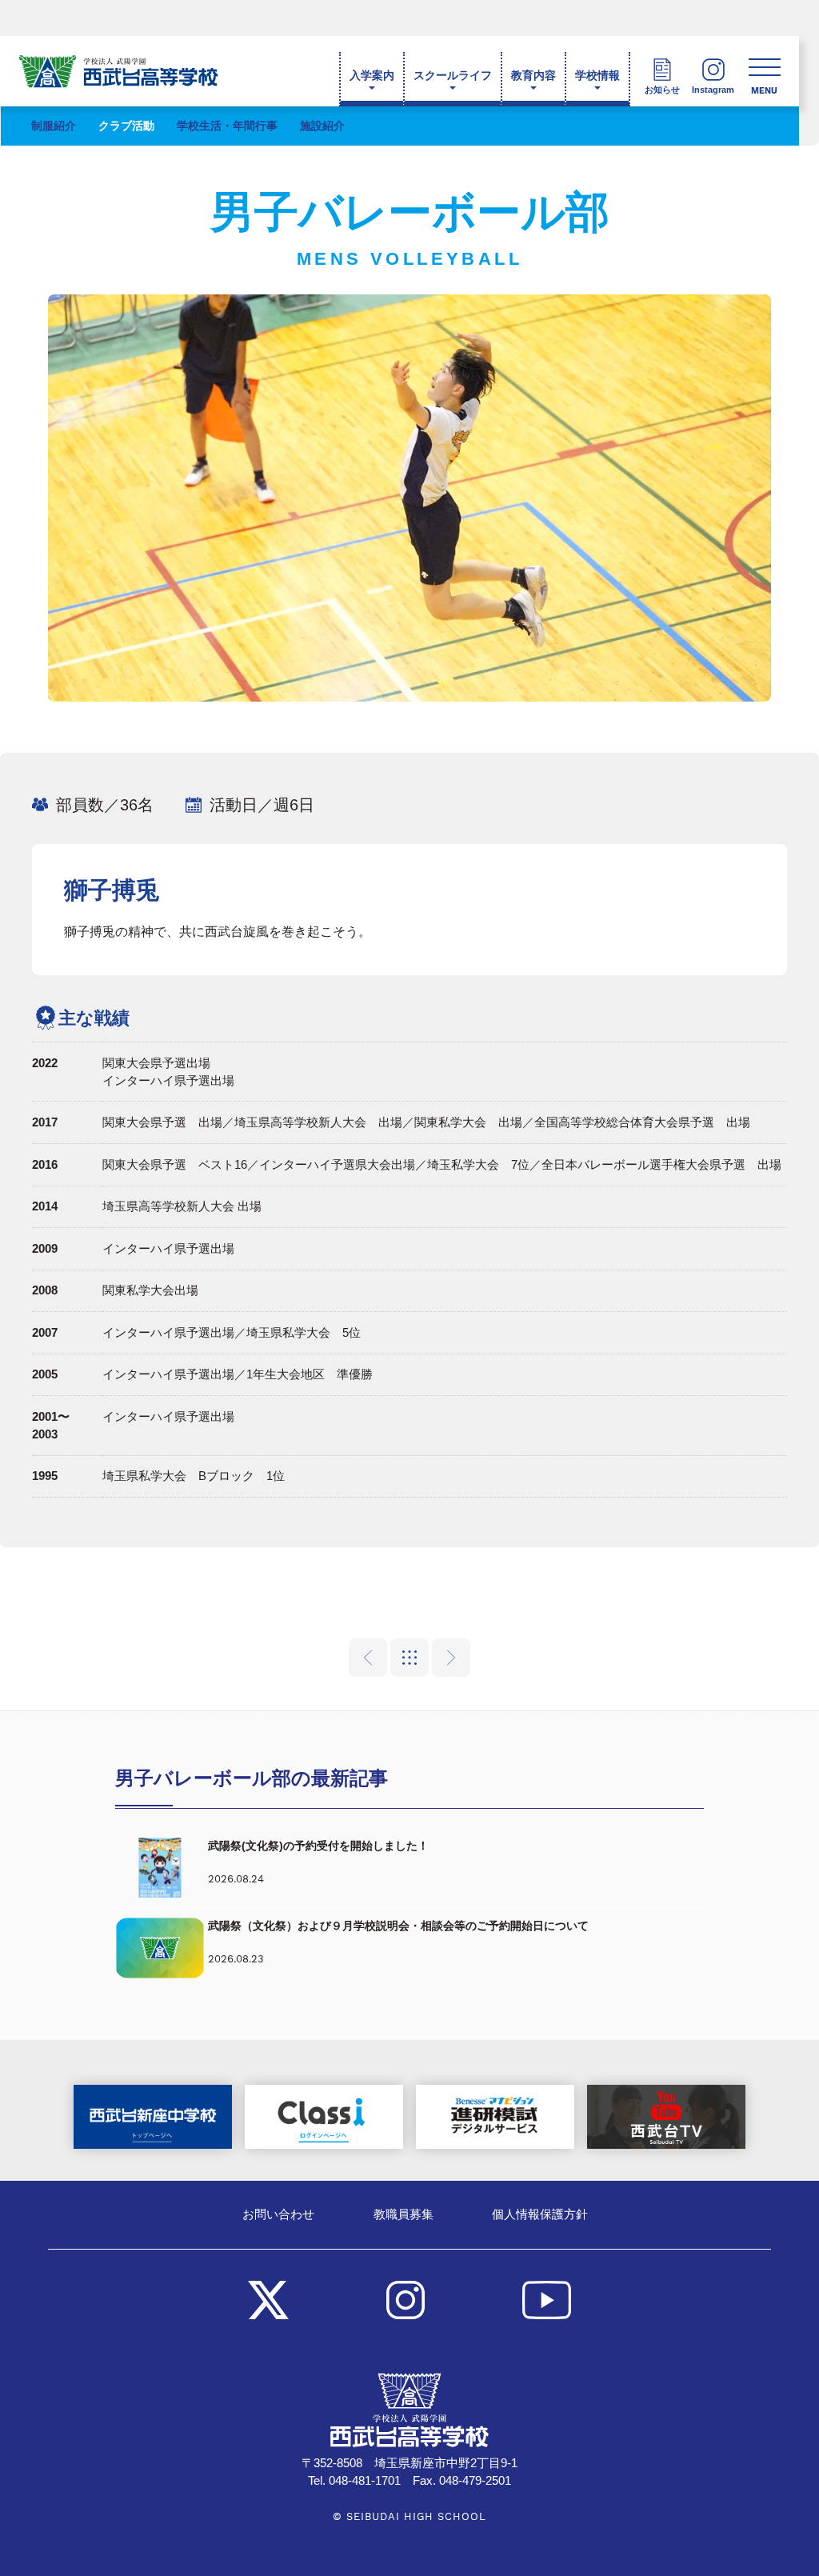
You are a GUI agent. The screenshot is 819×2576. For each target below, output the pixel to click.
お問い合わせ (278, 2214)
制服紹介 (54, 126)
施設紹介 (322, 126)
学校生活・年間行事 (227, 126)
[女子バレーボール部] (451, 1658)
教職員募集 (404, 2214)
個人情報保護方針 (540, 2214)
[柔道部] (368, 1658)
